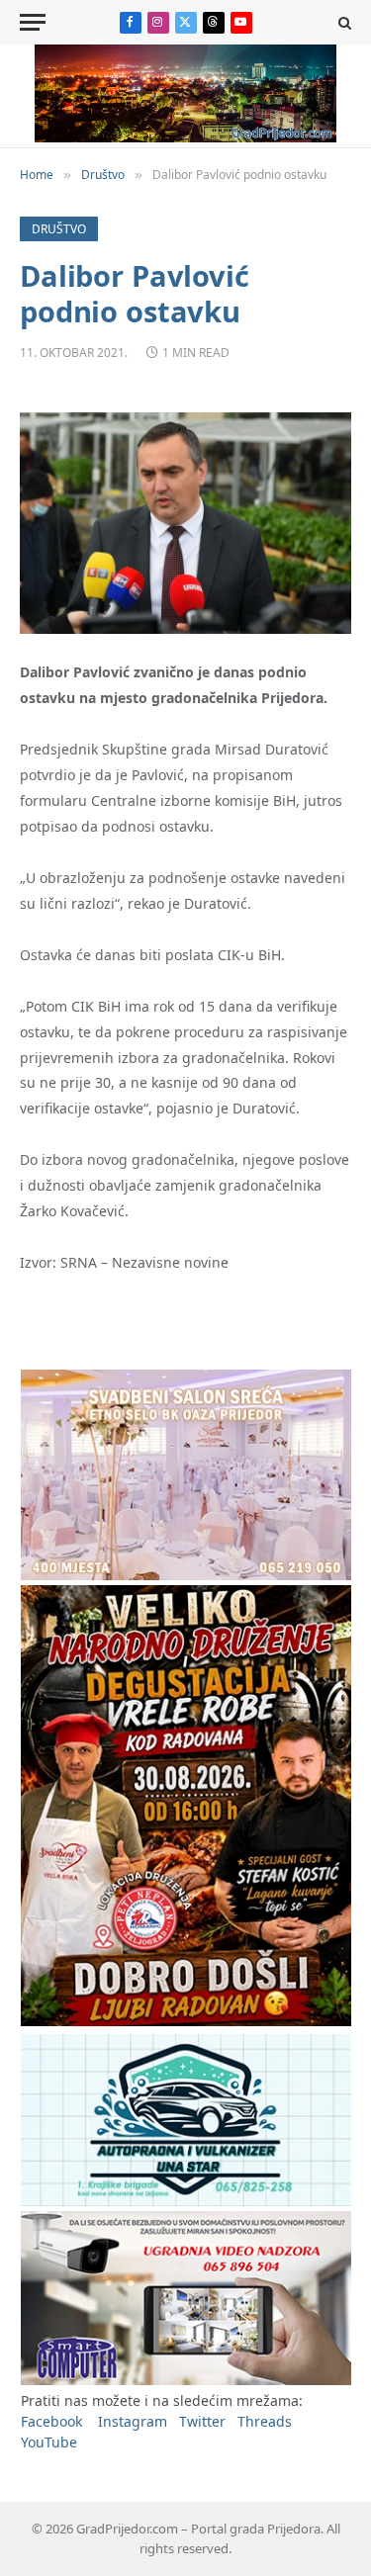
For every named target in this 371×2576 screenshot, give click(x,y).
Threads (265, 2421)
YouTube (49, 2442)
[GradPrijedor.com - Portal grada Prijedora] (185, 137)
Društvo (59, 229)
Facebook (51, 2421)
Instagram (133, 2421)
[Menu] (33, 22)
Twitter (202, 2421)
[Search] (343, 22)
